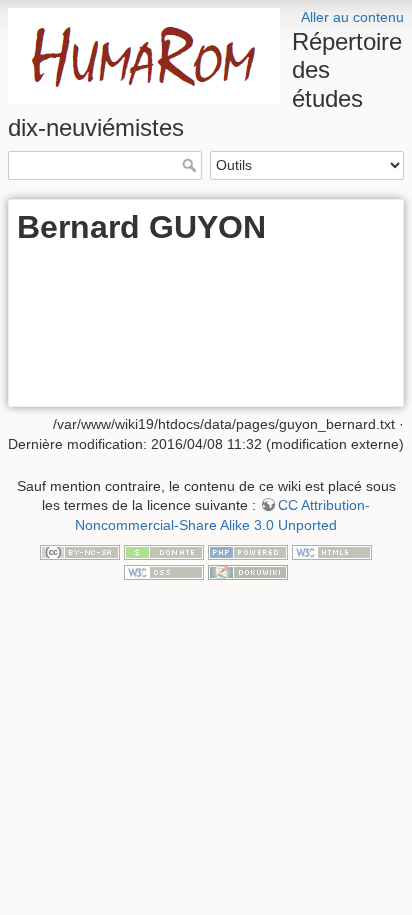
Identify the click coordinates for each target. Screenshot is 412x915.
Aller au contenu (352, 17)
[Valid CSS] (164, 571)
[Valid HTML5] (332, 551)
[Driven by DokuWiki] (248, 571)
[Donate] (164, 551)
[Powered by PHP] (248, 551)
